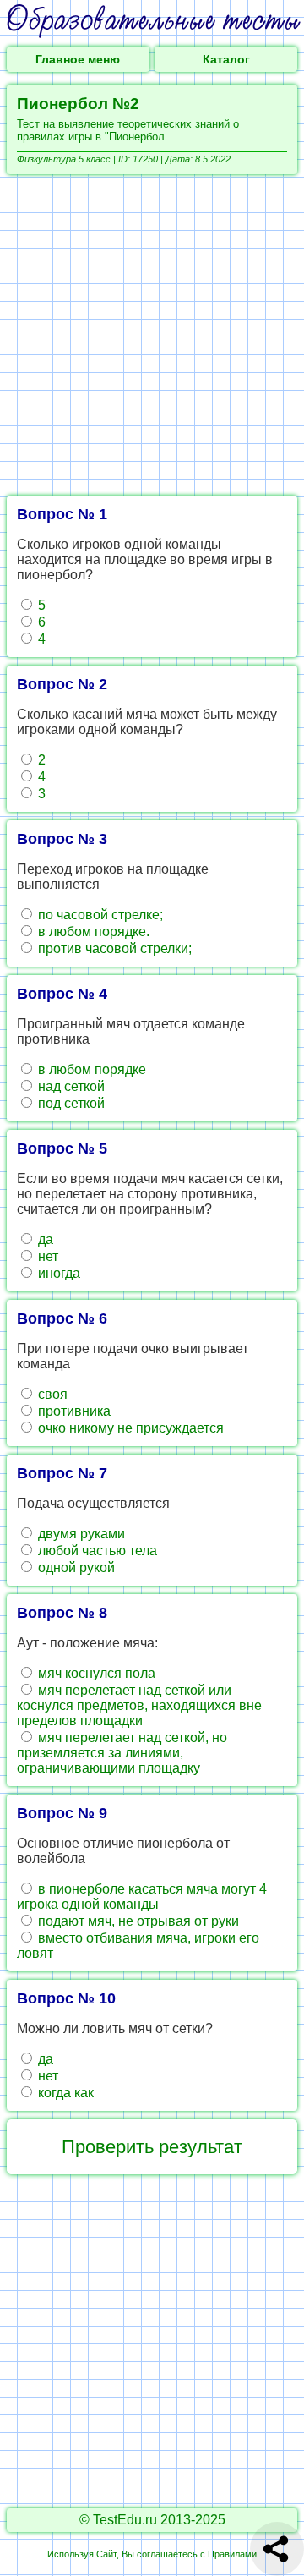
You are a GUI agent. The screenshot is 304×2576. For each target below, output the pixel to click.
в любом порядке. (92, 932)
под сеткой (70, 1103)
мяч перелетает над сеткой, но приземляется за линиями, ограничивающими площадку (122, 1753)
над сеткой (70, 1086)
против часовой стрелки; (113, 948)
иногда (57, 1273)
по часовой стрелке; (99, 915)
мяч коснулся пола (95, 1673)
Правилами (232, 2554)
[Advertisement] (152, 335)
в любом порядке (90, 1069)
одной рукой (75, 1568)
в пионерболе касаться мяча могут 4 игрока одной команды (142, 1896)
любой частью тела (96, 1551)
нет (46, 1256)
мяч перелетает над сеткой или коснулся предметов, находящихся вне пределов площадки (139, 1705)
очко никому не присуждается (129, 1428)
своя (51, 1394)
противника (73, 1411)
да (44, 1239)
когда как (64, 2093)
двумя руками (80, 1534)
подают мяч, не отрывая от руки (137, 1921)
